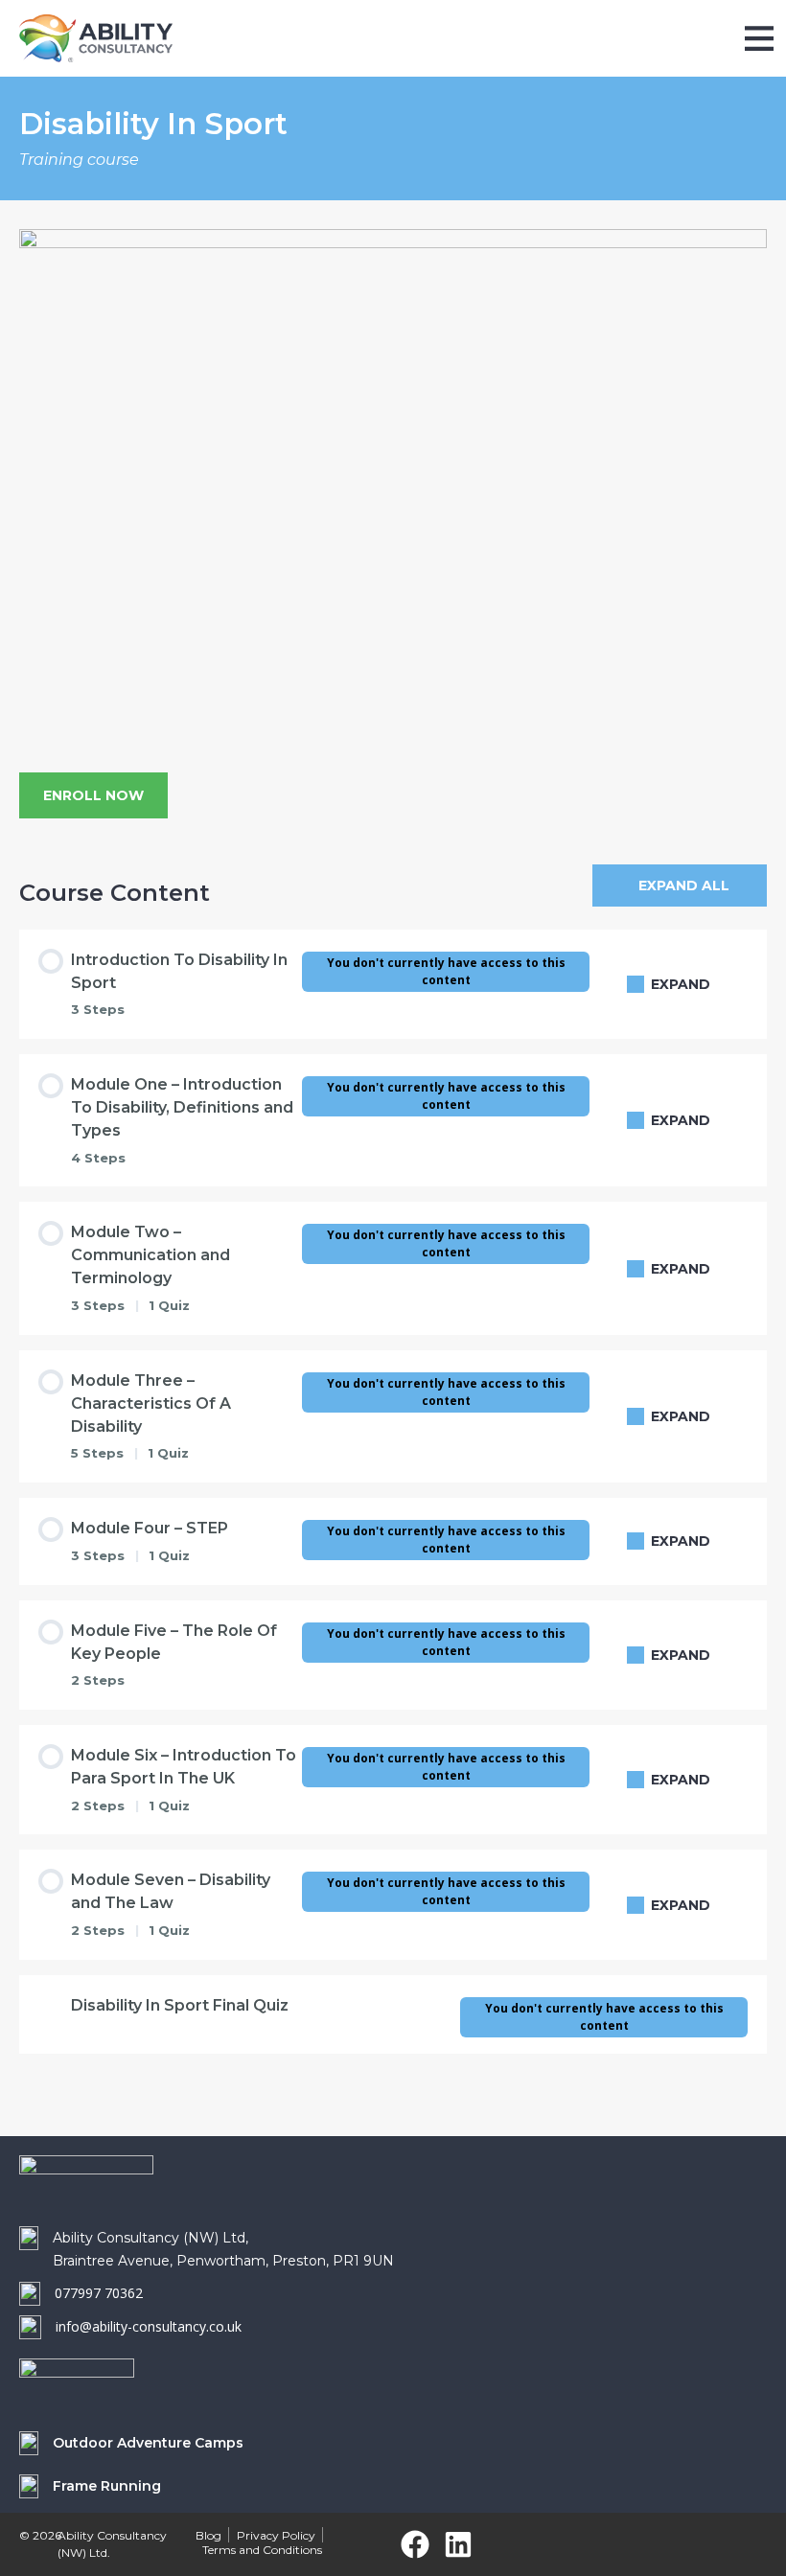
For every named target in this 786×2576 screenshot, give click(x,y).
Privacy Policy (276, 2535)
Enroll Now (93, 795)
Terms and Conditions (262, 2550)
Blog (208, 2535)
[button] (759, 38)
